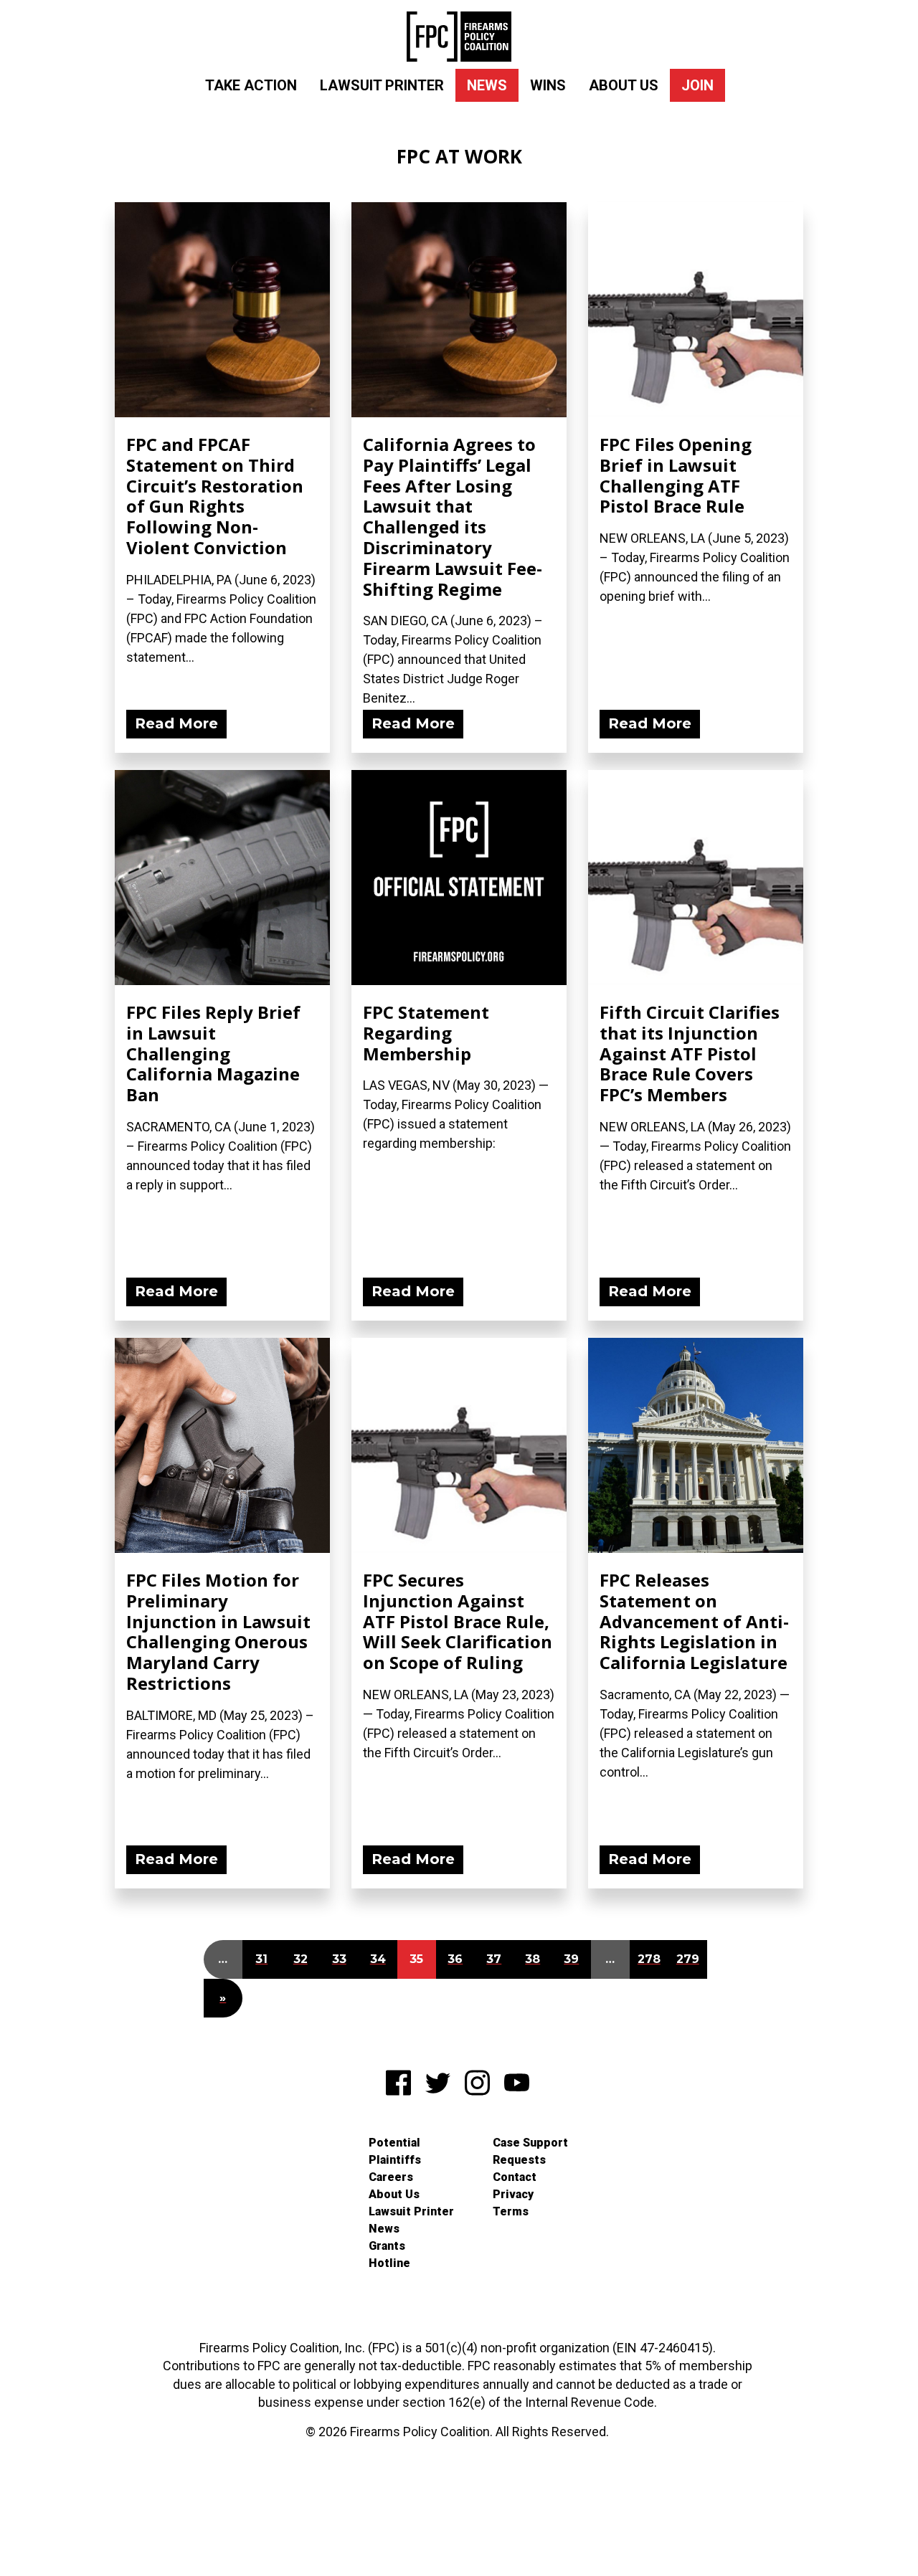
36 (455, 1959)
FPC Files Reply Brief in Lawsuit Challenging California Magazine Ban (213, 1053)
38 (533, 1959)
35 (416, 1959)
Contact (515, 2177)
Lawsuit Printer (382, 85)
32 (301, 1959)
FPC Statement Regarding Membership (426, 1033)
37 (494, 1959)
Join (697, 85)
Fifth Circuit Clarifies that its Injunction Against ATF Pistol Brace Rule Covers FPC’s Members (690, 1053)
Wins (548, 85)
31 (261, 1959)
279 (688, 1959)
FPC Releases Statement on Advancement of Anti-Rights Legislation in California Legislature (694, 1621)
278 (649, 1959)
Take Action (251, 85)
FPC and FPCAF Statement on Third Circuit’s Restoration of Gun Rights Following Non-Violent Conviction (215, 496)
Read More (176, 723)
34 (378, 1959)
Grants (387, 2246)
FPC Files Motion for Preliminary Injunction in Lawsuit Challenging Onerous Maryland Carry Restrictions (218, 1631)
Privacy (513, 2194)
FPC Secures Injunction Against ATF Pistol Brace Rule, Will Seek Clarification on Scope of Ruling (458, 1621)
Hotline (389, 2263)
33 (339, 1959)
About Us (624, 85)
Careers (391, 2177)
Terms (511, 2211)
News (487, 85)
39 (571, 1959)
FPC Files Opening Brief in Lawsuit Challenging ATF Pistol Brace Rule (676, 475)
